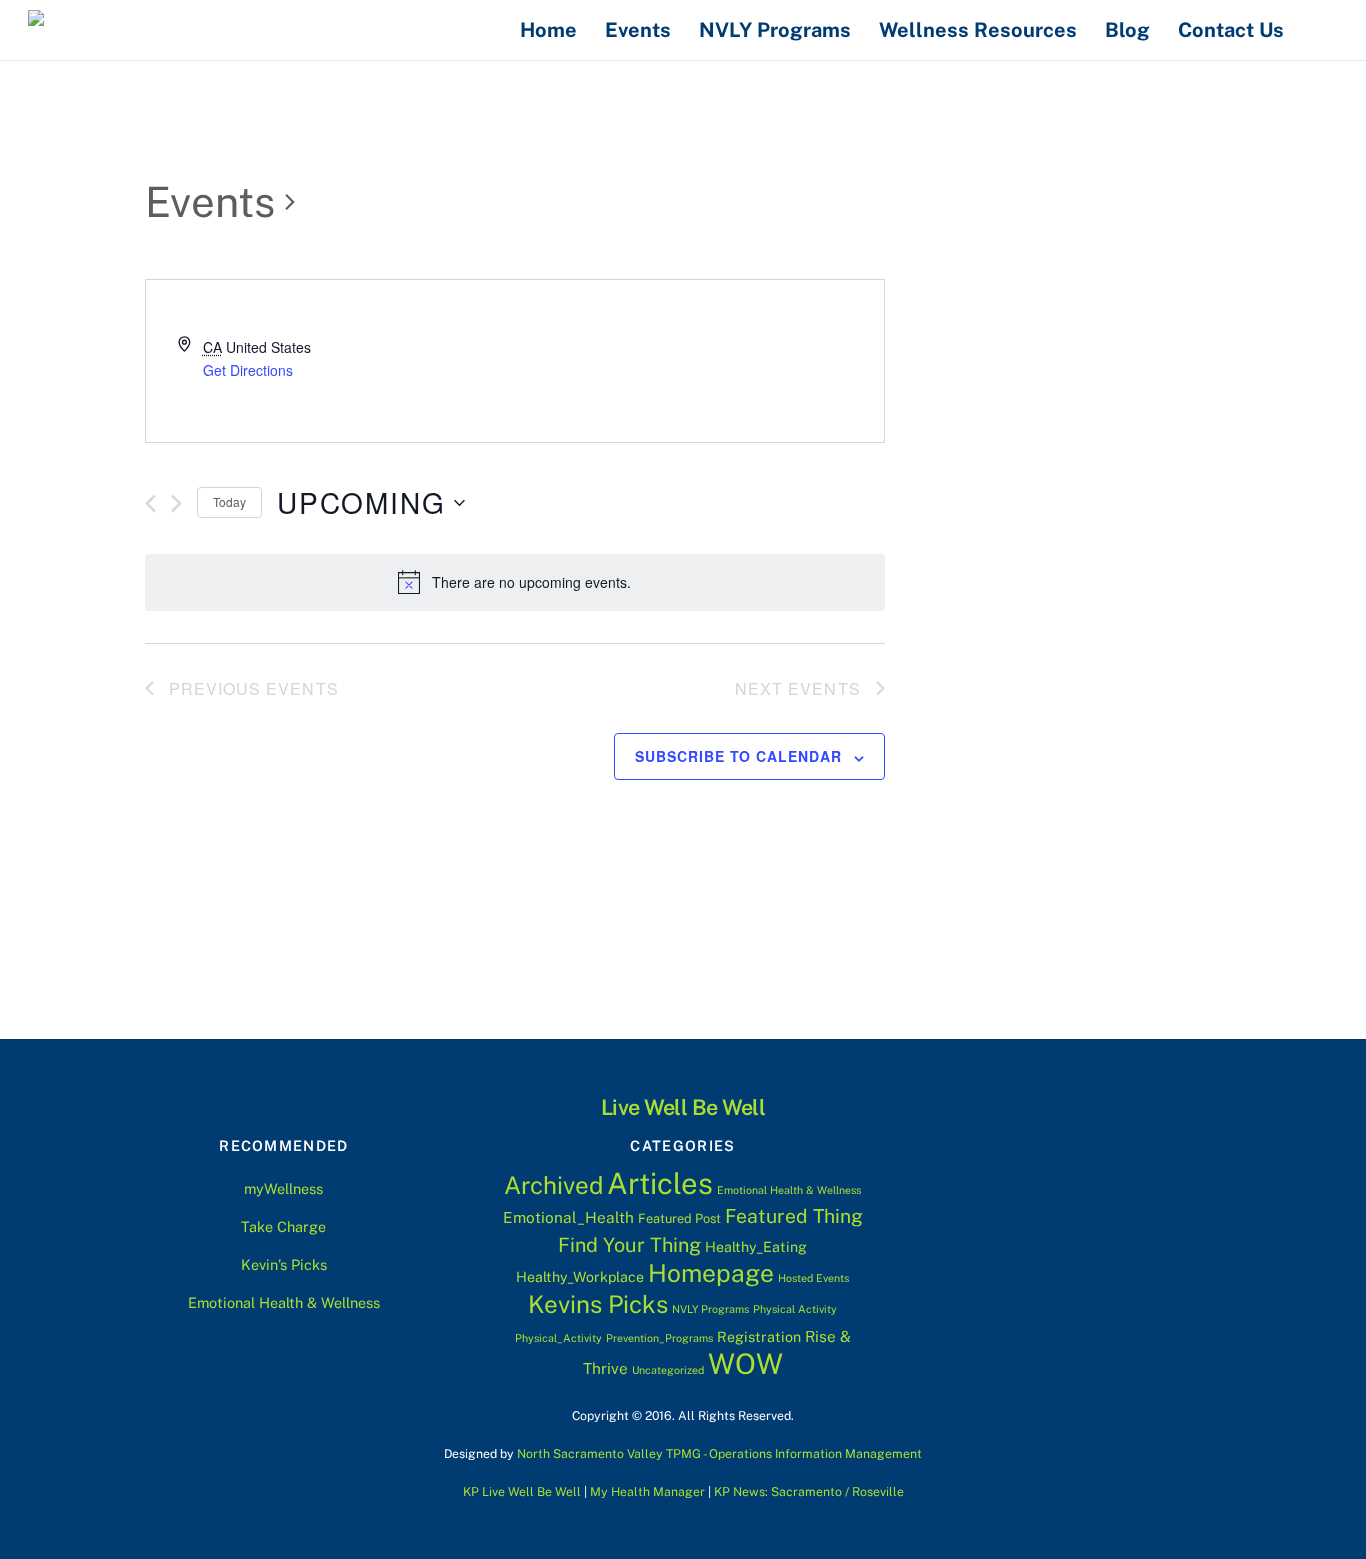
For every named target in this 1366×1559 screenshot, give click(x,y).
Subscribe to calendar (738, 756)
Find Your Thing (629, 1244)
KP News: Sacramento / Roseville (809, 1491)
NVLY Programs (775, 30)
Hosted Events (813, 1278)
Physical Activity (795, 1309)
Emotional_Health (568, 1217)
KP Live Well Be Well (522, 1491)
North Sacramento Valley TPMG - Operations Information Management (719, 1453)
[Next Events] (176, 503)
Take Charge (283, 1226)
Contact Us (1231, 30)
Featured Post (679, 1218)
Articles (660, 1183)
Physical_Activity (558, 1338)
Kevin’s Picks (284, 1264)
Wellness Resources (978, 30)
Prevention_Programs (659, 1338)
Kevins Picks (598, 1304)
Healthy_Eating (756, 1247)
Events (638, 30)
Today (229, 501)
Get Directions (248, 370)
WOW (745, 1363)
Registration (759, 1337)
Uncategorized (668, 1370)
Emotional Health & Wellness (284, 1302)
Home (548, 30)
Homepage (711, 1273)
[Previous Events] (150, 503)
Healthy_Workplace (580, 1277)
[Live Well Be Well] (138, 26)
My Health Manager (647, 1491)
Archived (553, 1185)
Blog (1127, 30)
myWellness (283, 1188)
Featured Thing (794, 1216)
